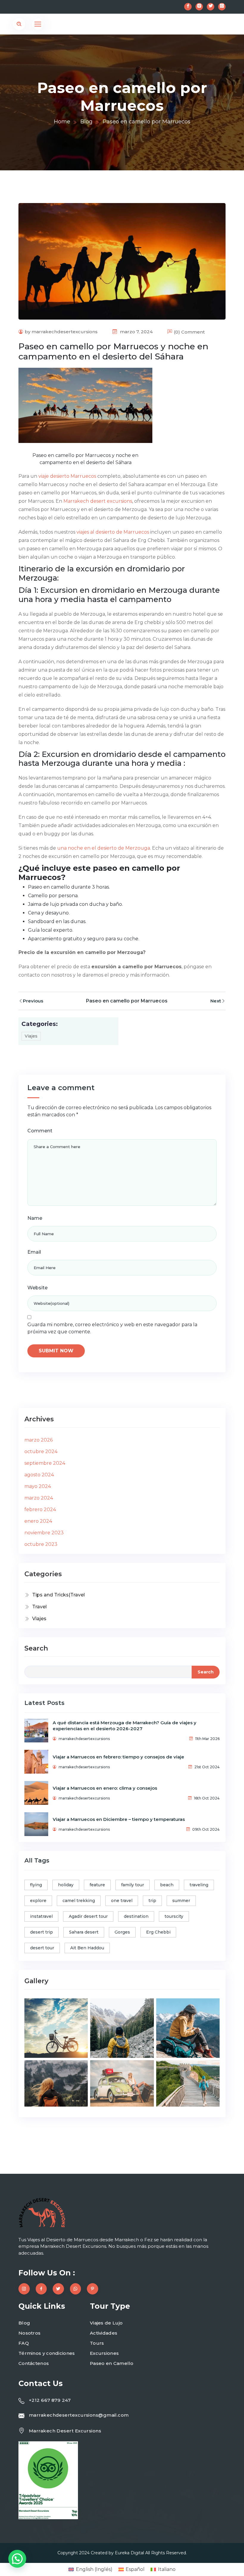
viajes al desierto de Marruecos (113, 532)
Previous (33, 1001)
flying (36, 1885)
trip (152, 1901)
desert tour (42, 1948)
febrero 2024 (40, 1509)
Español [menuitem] (135, 2569)
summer (181, 1901)
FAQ (24, 2343)
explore (38, 1901)
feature (97, 1885)
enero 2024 (38, 1521)
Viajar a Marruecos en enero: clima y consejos (105, 1788)
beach (167, 1885)
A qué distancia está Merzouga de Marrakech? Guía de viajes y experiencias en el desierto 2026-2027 (125, 1726)
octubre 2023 (41, 1544)
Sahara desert (84, 1932)
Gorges (122, 1932)
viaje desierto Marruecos (67, 476)
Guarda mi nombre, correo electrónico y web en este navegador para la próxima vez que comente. (112, 1328)
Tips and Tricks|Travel (58, 1595)
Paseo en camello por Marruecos (127, 1001)
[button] (17, 2559)
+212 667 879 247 (50, 2400)
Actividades (104, 2333)
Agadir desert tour (88, 1916)
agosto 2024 (39, 1475)
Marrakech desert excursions (98, 501)
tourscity (174, 1916)
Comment (40, 1131)
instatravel (41, 1916)
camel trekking (79, 1901)
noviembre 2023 (44, 1533)
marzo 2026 (39, 1440)
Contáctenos (34, 2363)
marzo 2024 (39, 1498)
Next (216, 1001)
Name (35, 1218)
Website (37, 1288)
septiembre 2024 (45, 1463)
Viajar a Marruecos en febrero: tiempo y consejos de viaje (118, 1757)
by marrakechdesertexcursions (61, 332)
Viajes (31, 1036)
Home (62, 122)
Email (34, 1252)
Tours (97, 2343)
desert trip (42, 1932)
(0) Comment (189, 332)
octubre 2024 (41, 1452)
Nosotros (29, 2333)
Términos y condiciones (47, 2353)
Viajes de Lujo (106, 2323)
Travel (39, 1607)
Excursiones (104, 2353)
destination (136, 1916)
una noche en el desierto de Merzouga (104, 848)
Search (36, 1648)
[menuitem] (90, 2569)
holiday (66, 1885)
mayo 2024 (38, 1486)
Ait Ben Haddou (87, 1948)
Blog (86, 122)
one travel (122, 1901)
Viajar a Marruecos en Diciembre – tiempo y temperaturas (119, 1819)
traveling (199, 1885)
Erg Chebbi (158, 1932)
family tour (133, 1885)
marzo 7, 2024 (136, 332)
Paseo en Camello (112, 2363)
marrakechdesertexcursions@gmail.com (79, 2415)
